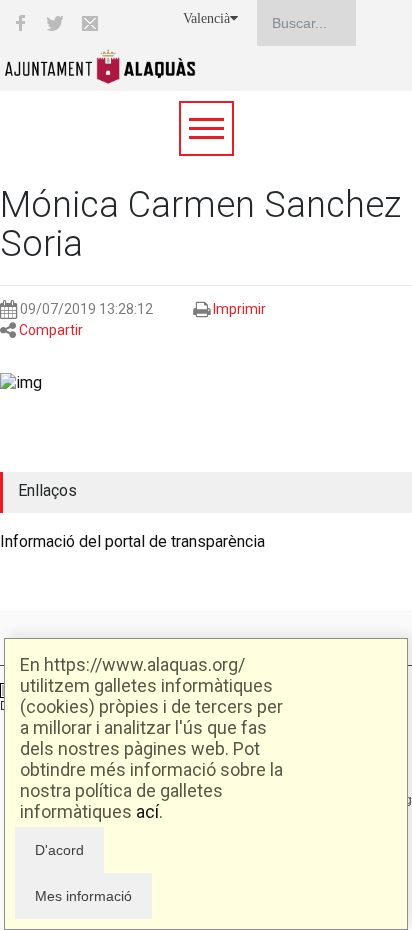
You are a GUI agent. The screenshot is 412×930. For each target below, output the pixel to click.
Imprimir (239, 309)
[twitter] (55, 23)
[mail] (90, 23)
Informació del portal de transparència (132, 541)
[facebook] (20, 23)
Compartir (51, 330)
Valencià (206, 18)
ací (147, 811)
